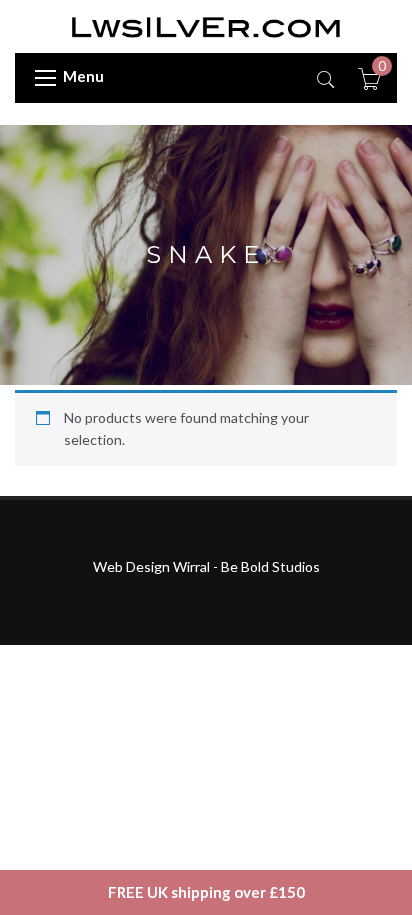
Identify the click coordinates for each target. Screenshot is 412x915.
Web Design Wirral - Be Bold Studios (206, 566)
